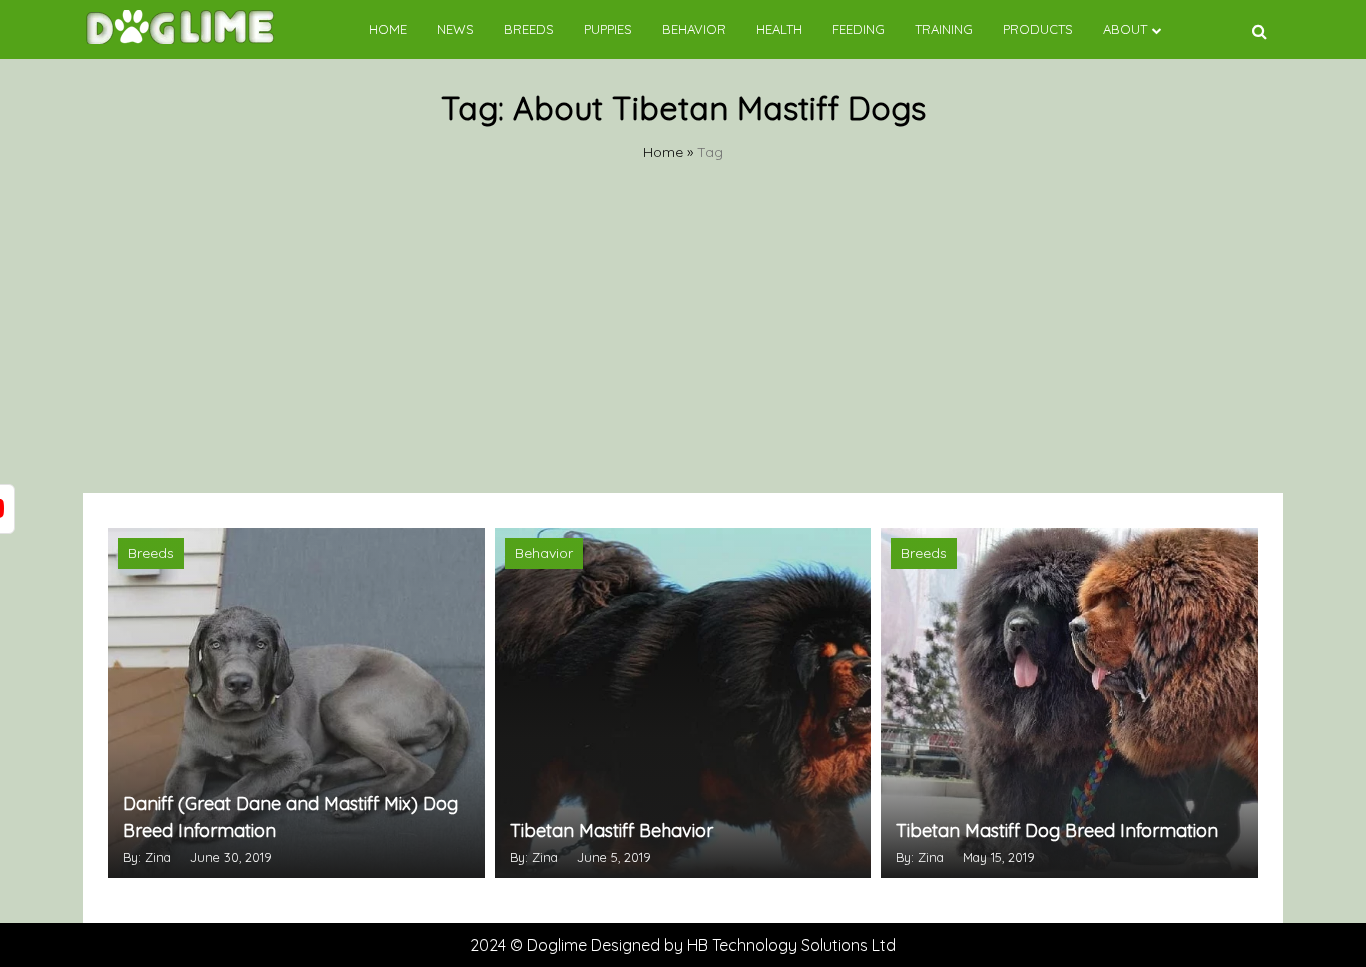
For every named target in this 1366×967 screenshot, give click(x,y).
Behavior (694, 29)
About (1125, 29)
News (455, 29)
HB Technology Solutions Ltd (791, 945)
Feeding (858, 29)
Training (944, 29)
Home (388, 29)
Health (779, 29)
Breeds (529, 29)
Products (1038, 29)
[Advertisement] (683, 343)
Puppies (608, 29)
